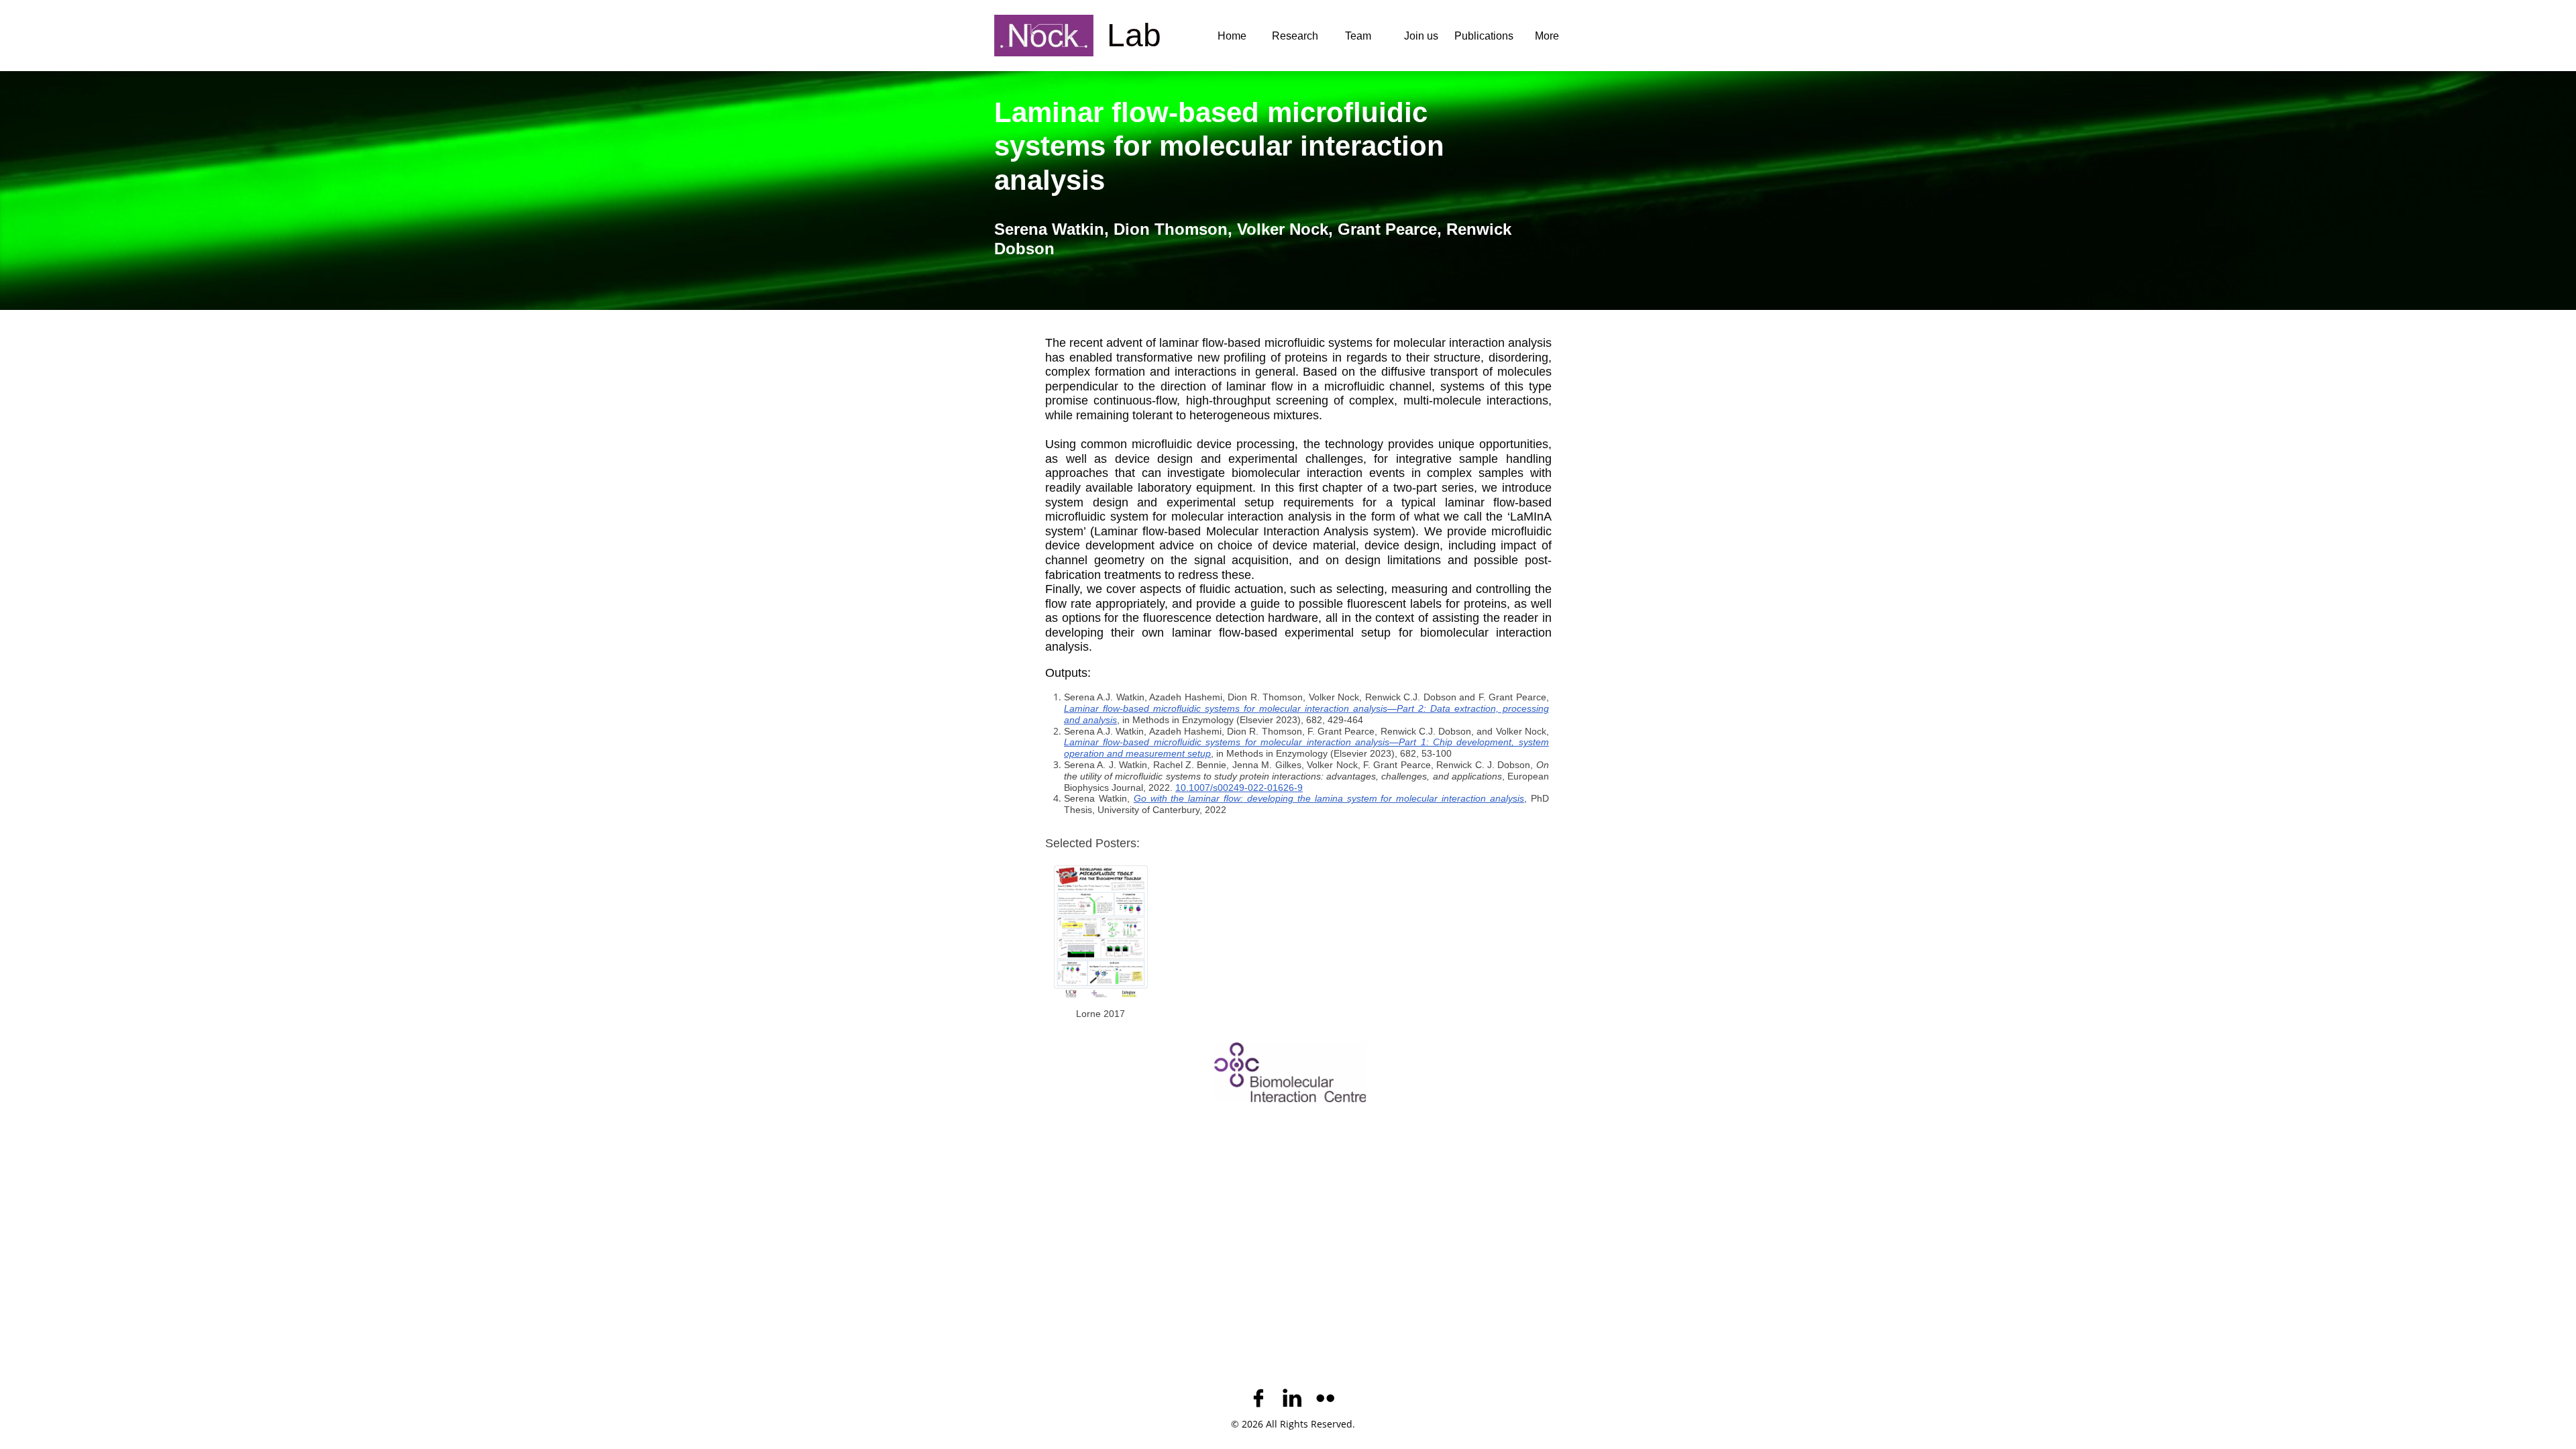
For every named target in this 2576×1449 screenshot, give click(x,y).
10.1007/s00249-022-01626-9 (1239, 788)
